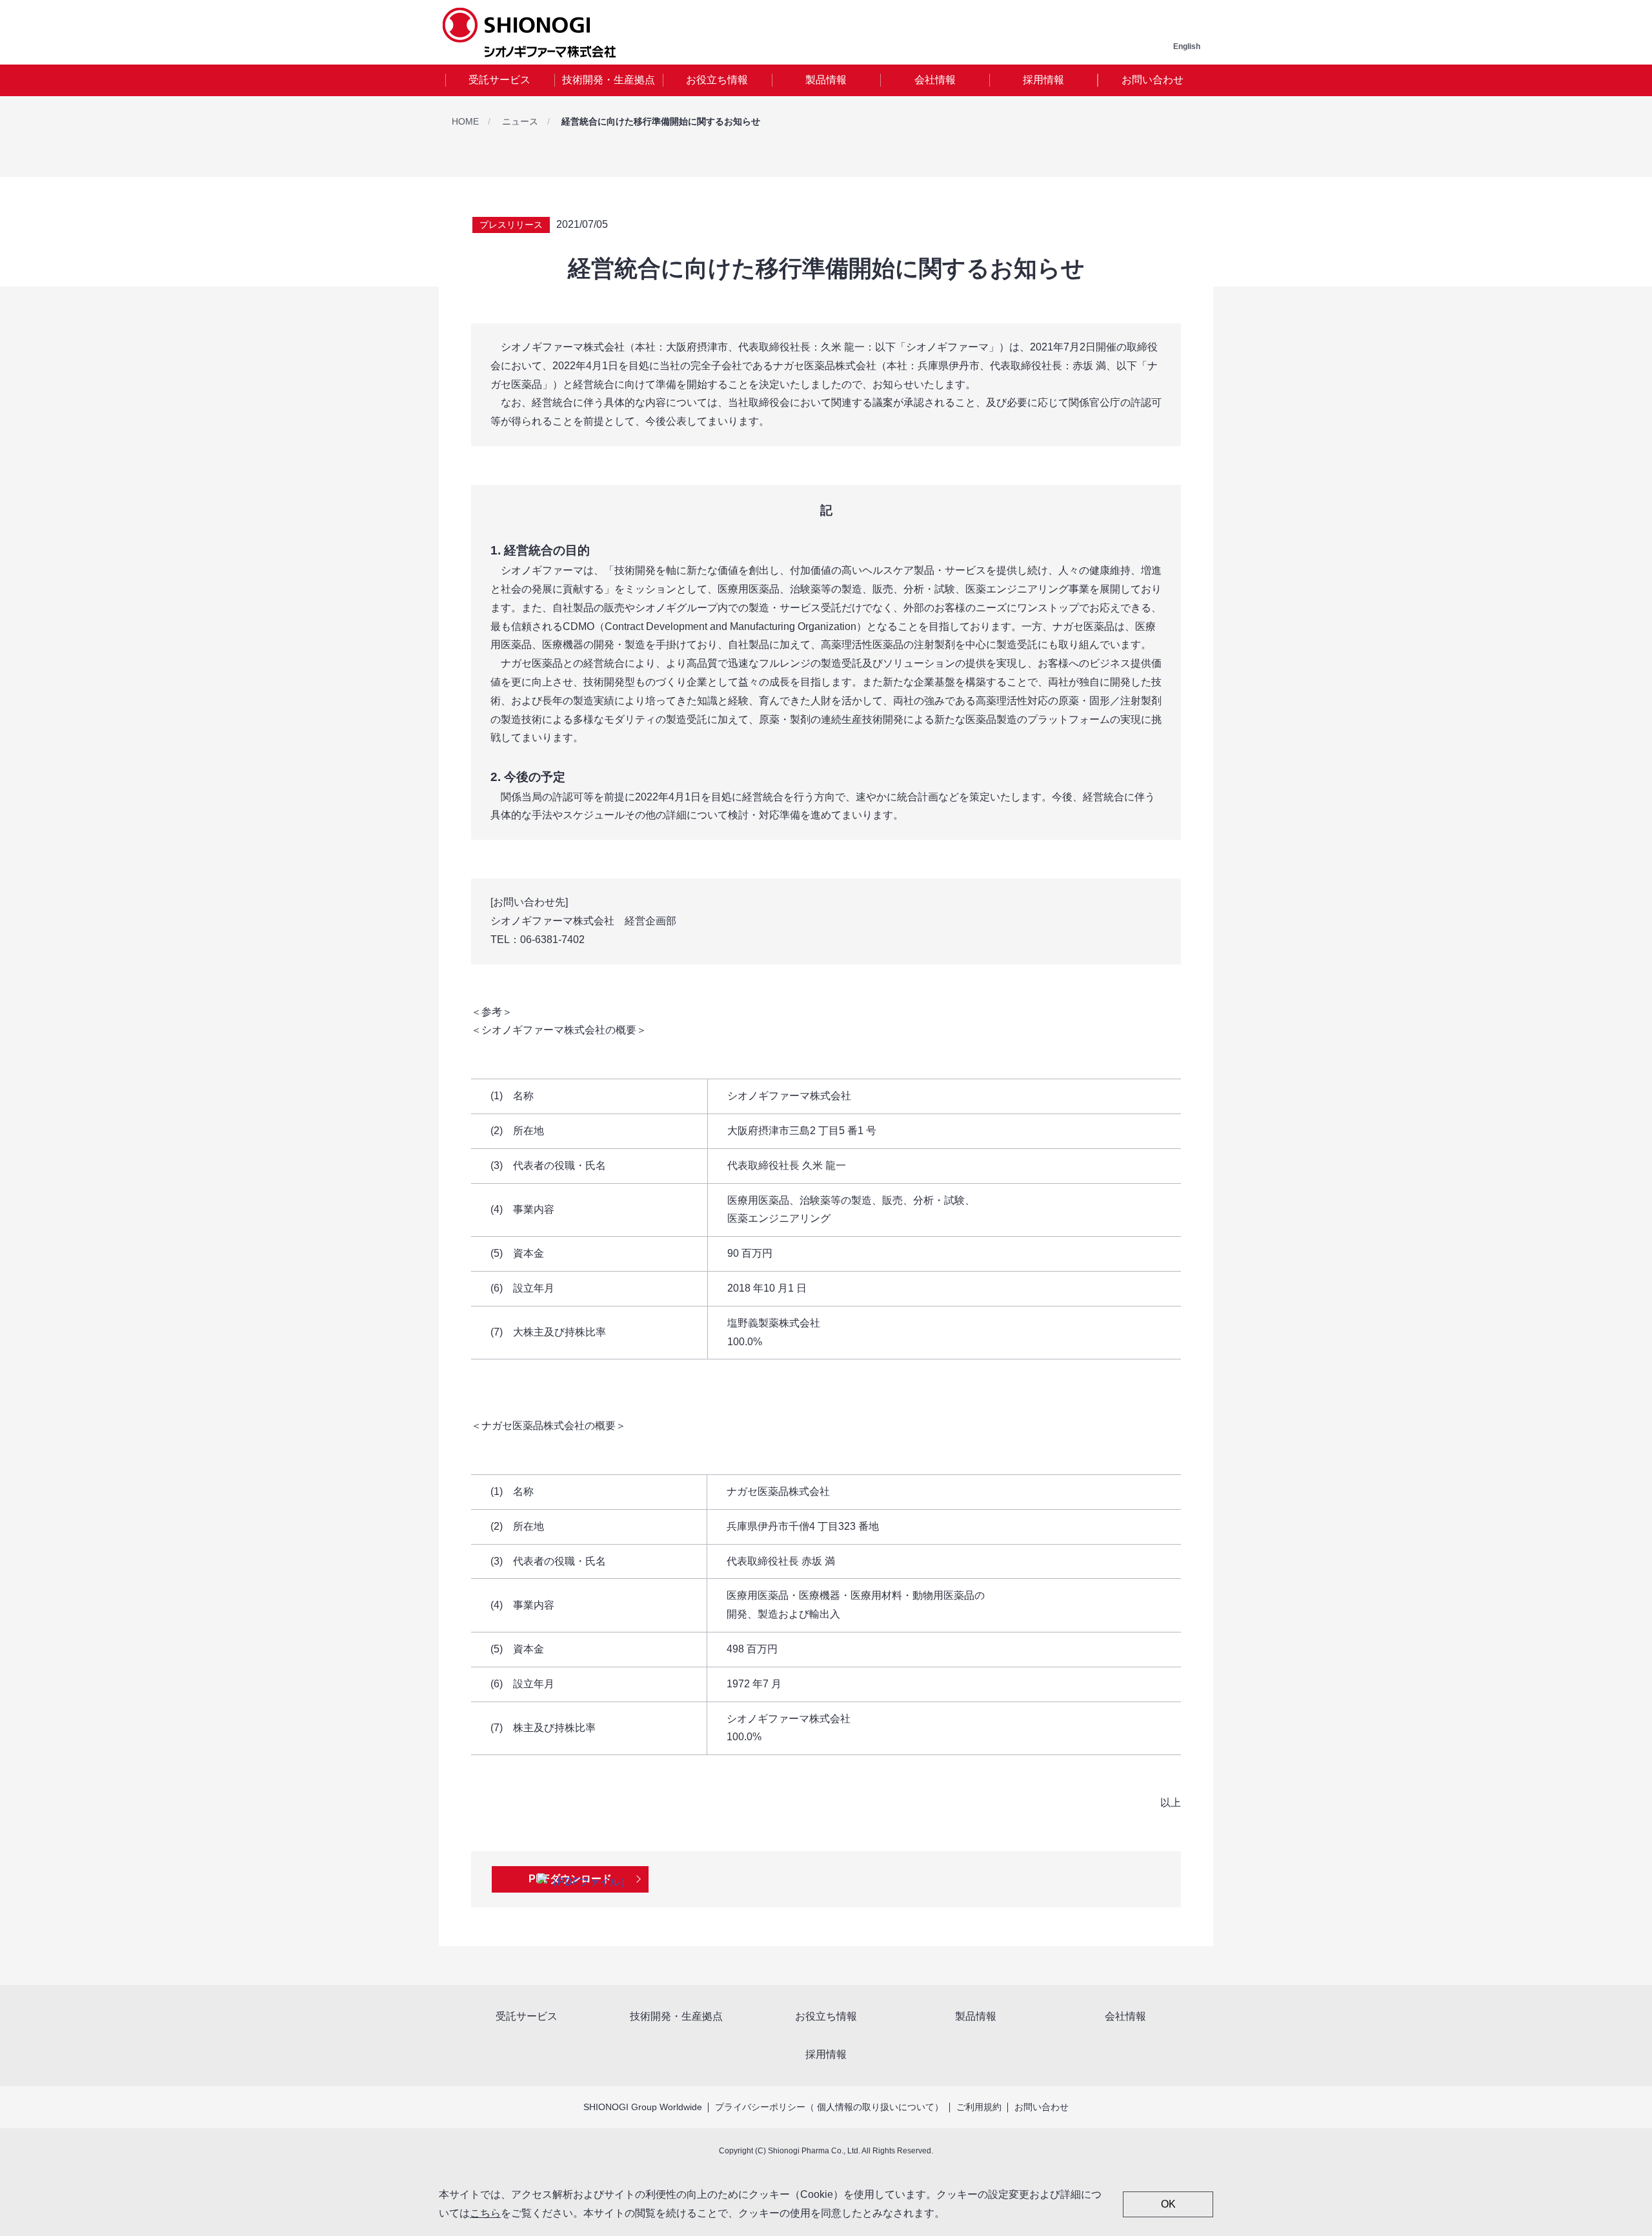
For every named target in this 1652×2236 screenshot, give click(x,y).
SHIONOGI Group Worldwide (643, 2107)
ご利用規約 (979, 2107)
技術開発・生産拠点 (609, 80)
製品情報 (826, 80)
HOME (465, 121)
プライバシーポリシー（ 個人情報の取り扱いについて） (829, 2107)
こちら (485, 2213)
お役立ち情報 (717, 80)
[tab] (500, 80)
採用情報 (1043, 80)
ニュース (520, 121)
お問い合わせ (1153, 80)
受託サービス (499, 80)
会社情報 (935, 80)
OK (1168, 2204)
